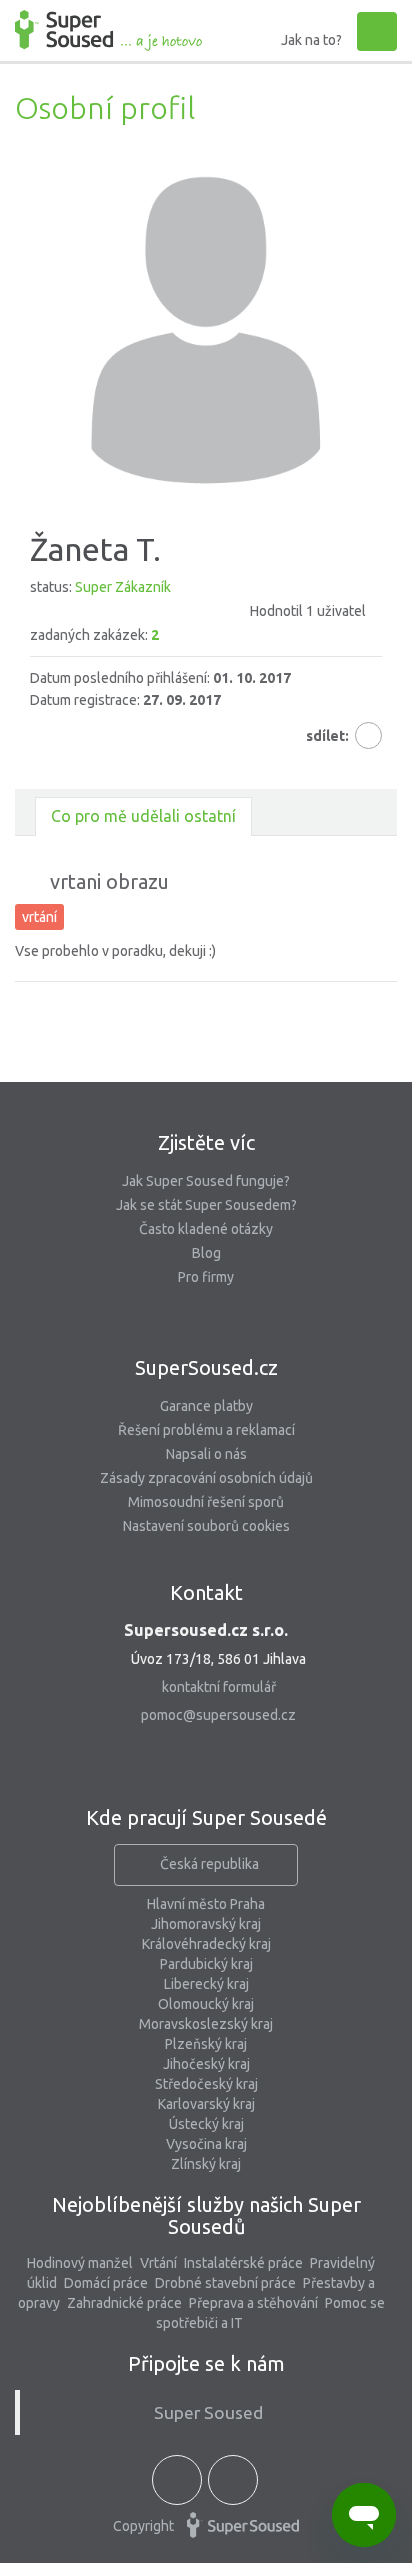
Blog (206, 1253)
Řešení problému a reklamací (206, 1430)
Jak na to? (311, 40)
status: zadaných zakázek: (198, 611)
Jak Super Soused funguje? (206, 1181)
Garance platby (206, 1406)
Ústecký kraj (206, 2124)
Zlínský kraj (206, 2164)
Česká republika (209, 1864)
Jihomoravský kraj (206, 1924)
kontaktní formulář (219, 1687)
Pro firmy (206, 1277)
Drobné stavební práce (225, 2283)
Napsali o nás (206, 1454)
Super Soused (208, 2412)
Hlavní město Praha (206, 1904)
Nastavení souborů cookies (206, 1526)
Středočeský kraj (206, 2084)
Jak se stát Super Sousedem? (206, 1205)
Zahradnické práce (124, 2303)
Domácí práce (106, 2283)
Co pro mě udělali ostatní (143, 816)
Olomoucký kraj (206, 2004)
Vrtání (158, 2263)
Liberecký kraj (206, 1984)
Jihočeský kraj (206, 2064)
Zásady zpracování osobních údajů (206, 1478)
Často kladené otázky (206, 1229)
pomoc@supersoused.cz (218, 1715)
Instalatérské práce (243, 2263)
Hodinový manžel (80, 2263)
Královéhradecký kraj (206, 1944)
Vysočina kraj (206, 2144)
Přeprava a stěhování (253, 2303)
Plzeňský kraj (206, 2044)
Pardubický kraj (206, 1964)
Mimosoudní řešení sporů (206, 1502)
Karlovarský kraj (206, 2104)
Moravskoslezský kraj (206, 2024)
